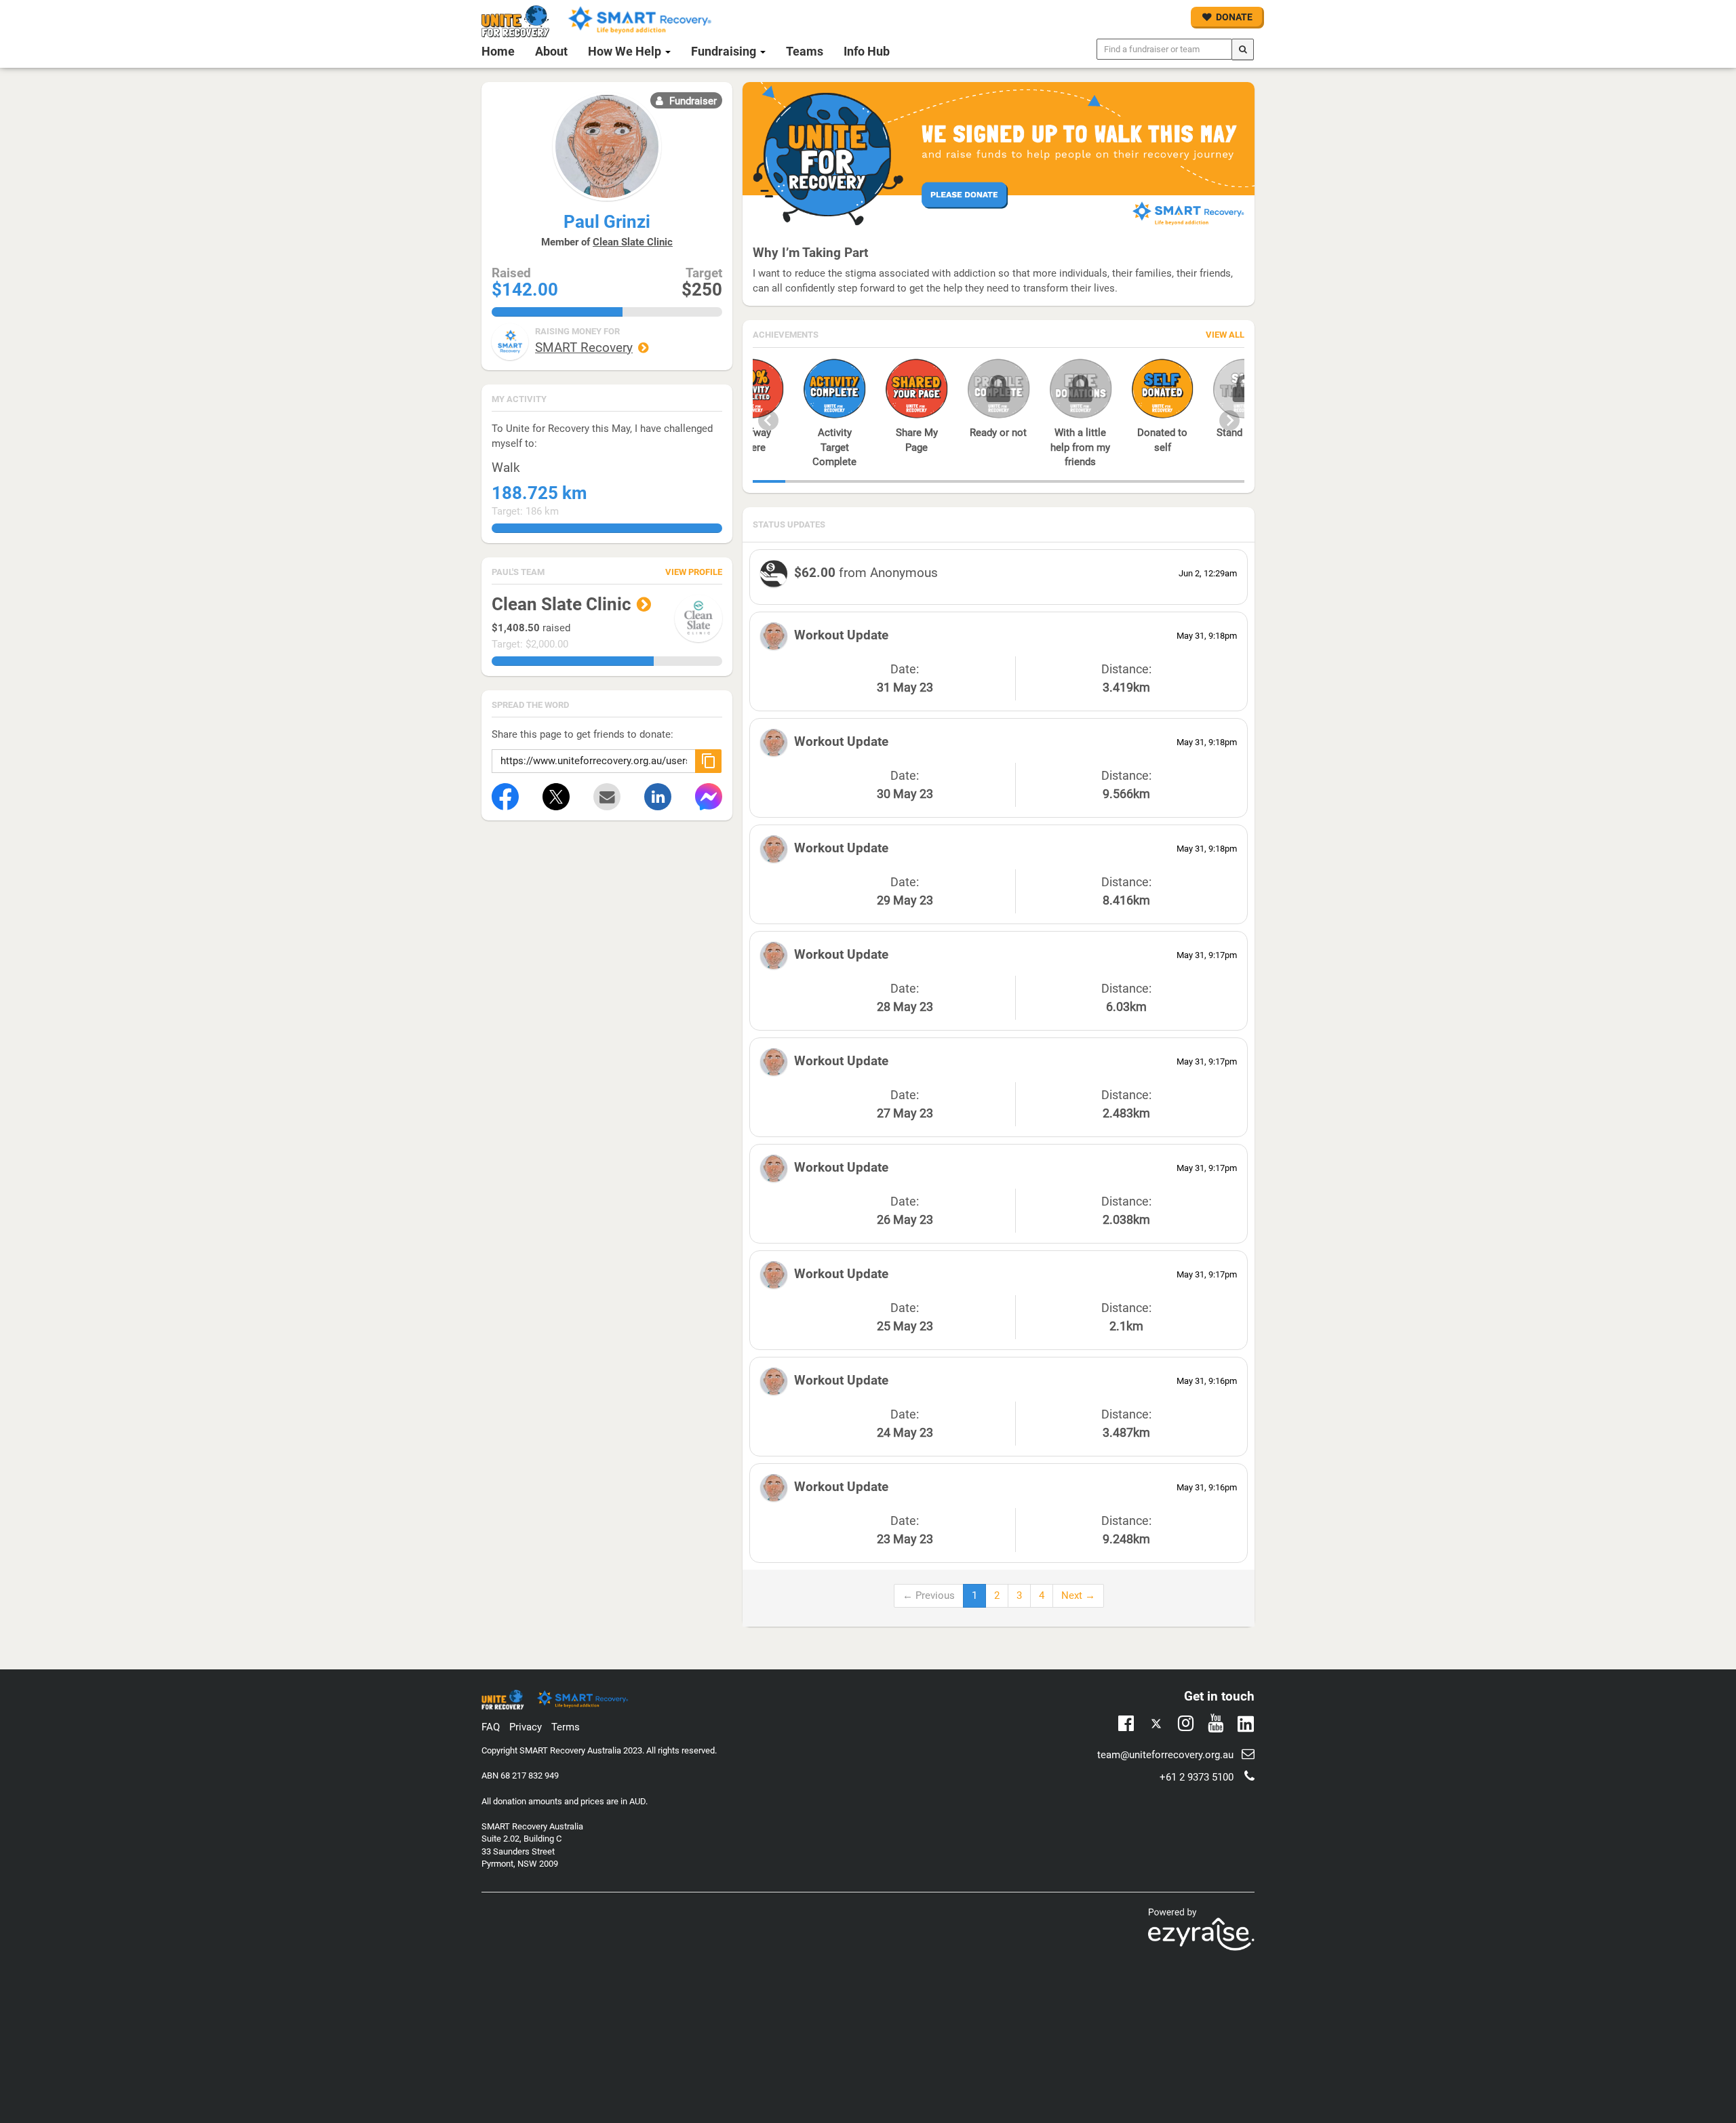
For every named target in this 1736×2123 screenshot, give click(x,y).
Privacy (526, 1727)
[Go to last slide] (768, 420)
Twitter (1156, 1725)
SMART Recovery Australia (570, 1750)
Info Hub (867, 51)
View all (1225, 335)
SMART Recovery (584, 348)
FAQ (491, 1727)
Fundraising (725, 51)
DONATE (1234, 17)
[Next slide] (1229, 420)
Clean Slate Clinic (633, 242)
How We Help (626, 51)
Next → (1078, 1595)
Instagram (1186, 1722)
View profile (694, 572)
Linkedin (1245, 1725)
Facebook (1126, 1722)
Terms (566, 1727)
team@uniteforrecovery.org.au (1165, 1755)
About (551, 51)
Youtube (1216, 1722)
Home (498, 51)
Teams (805, 51)
